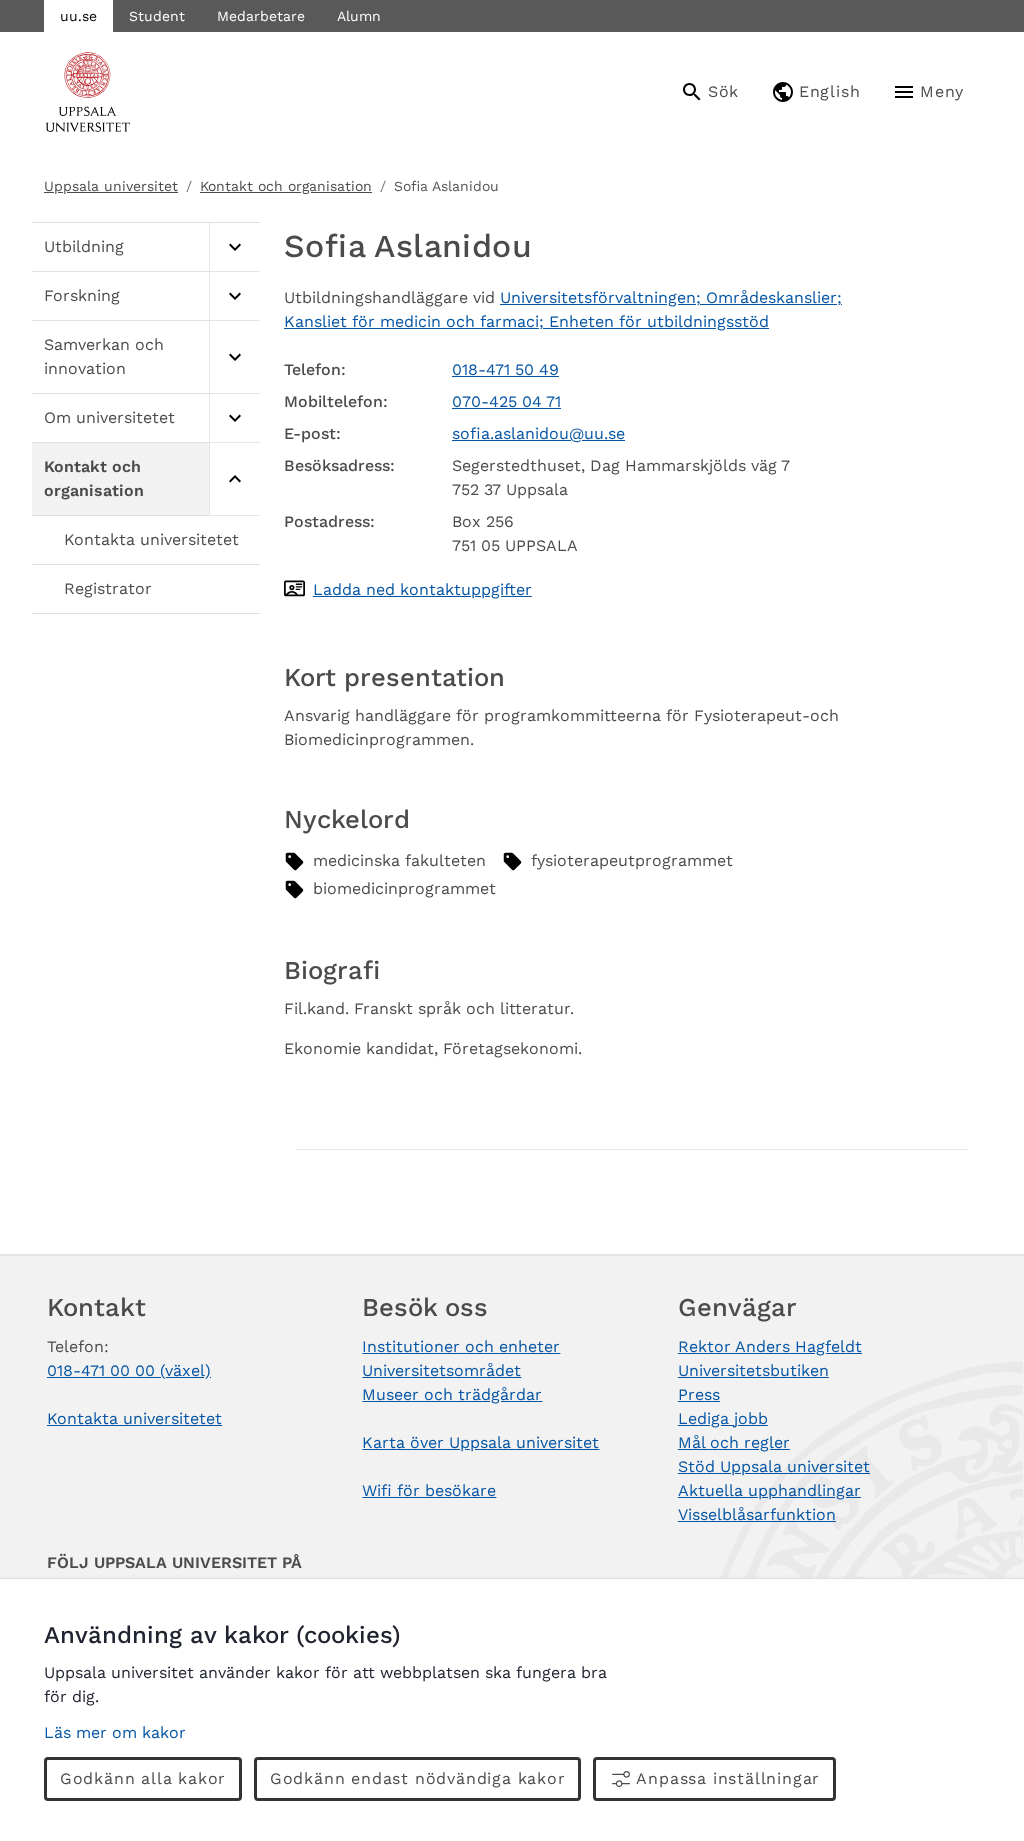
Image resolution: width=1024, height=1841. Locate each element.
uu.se (78, 16)
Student (157, 16)
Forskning (82, 295)
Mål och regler (734, 1442)
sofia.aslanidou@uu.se (538, 433)
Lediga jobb (723, 1418)
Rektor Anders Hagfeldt (770, 1346)
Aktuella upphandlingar (769, 1490)
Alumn (359, 16)
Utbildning (84, 246)
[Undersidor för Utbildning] (234, 247)
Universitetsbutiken (753, 1370)
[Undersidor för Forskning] (234, 296)
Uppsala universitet (111, 186)
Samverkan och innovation (104, 356)
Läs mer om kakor (115, 1732)
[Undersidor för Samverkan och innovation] (234, 357)
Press (699, 1394)
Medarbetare (261, 16)
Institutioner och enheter (461, 1346)
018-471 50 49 (505, 369)
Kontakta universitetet (151, 539)
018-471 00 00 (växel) (129, 1370)
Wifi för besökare (429, 1490)
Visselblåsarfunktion (757, 1514)
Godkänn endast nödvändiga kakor (418, 1778)
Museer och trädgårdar (452, 1394)
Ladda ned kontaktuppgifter (422, 589)
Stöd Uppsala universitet (774, 1466)
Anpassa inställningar (728, 1778)
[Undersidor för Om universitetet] (234, 418)
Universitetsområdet (441, 1370)
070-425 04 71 (506, 401)
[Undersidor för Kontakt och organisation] (234, 479)
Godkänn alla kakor (143, 1778)
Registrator (108, 588)
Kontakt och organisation (286, 186)
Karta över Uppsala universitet (480, 1442)
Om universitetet (109, 417)
